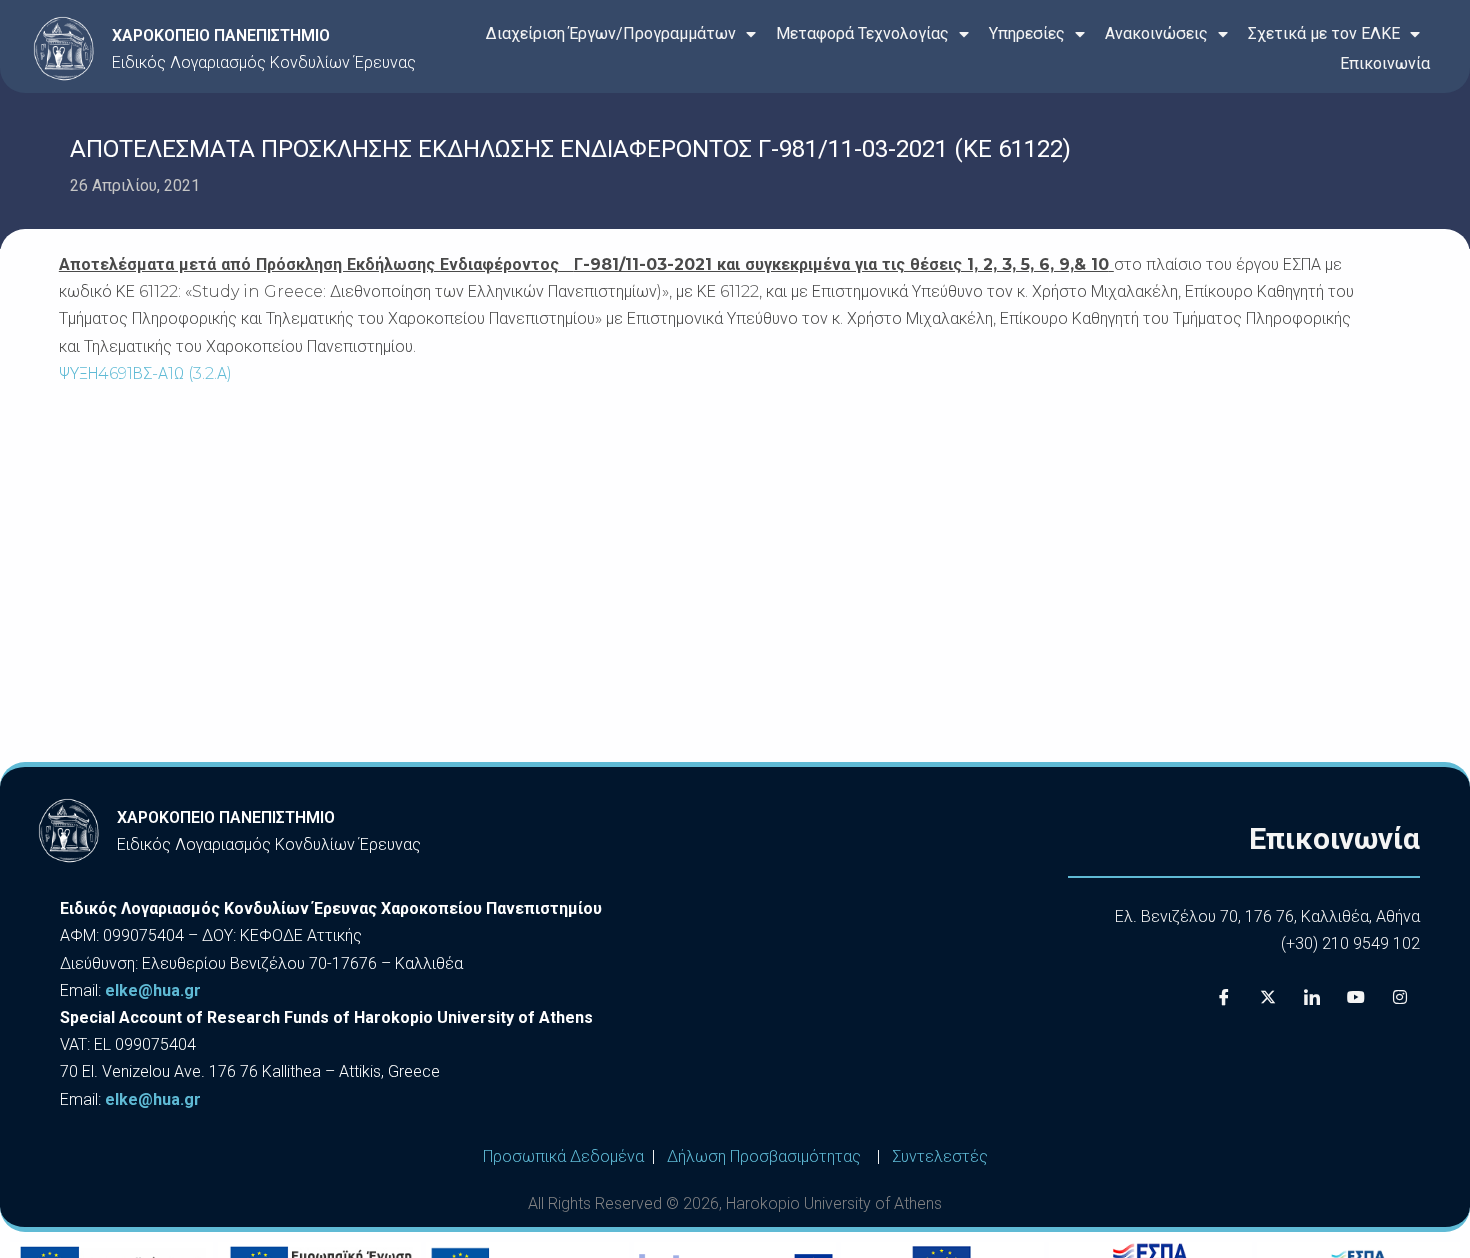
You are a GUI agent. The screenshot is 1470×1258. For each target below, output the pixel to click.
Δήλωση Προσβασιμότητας (764, 1156)
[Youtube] (1356, 998)
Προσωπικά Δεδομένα (563, 1156)
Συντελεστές (940, 1156)
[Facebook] (1224, 998)
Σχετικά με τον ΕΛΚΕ (1324, 33)
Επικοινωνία (1385, 63)
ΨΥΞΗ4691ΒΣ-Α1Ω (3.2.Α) (145, 373)
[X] (1268, 998)
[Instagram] (1400, 998)
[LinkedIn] (1312, 998)
